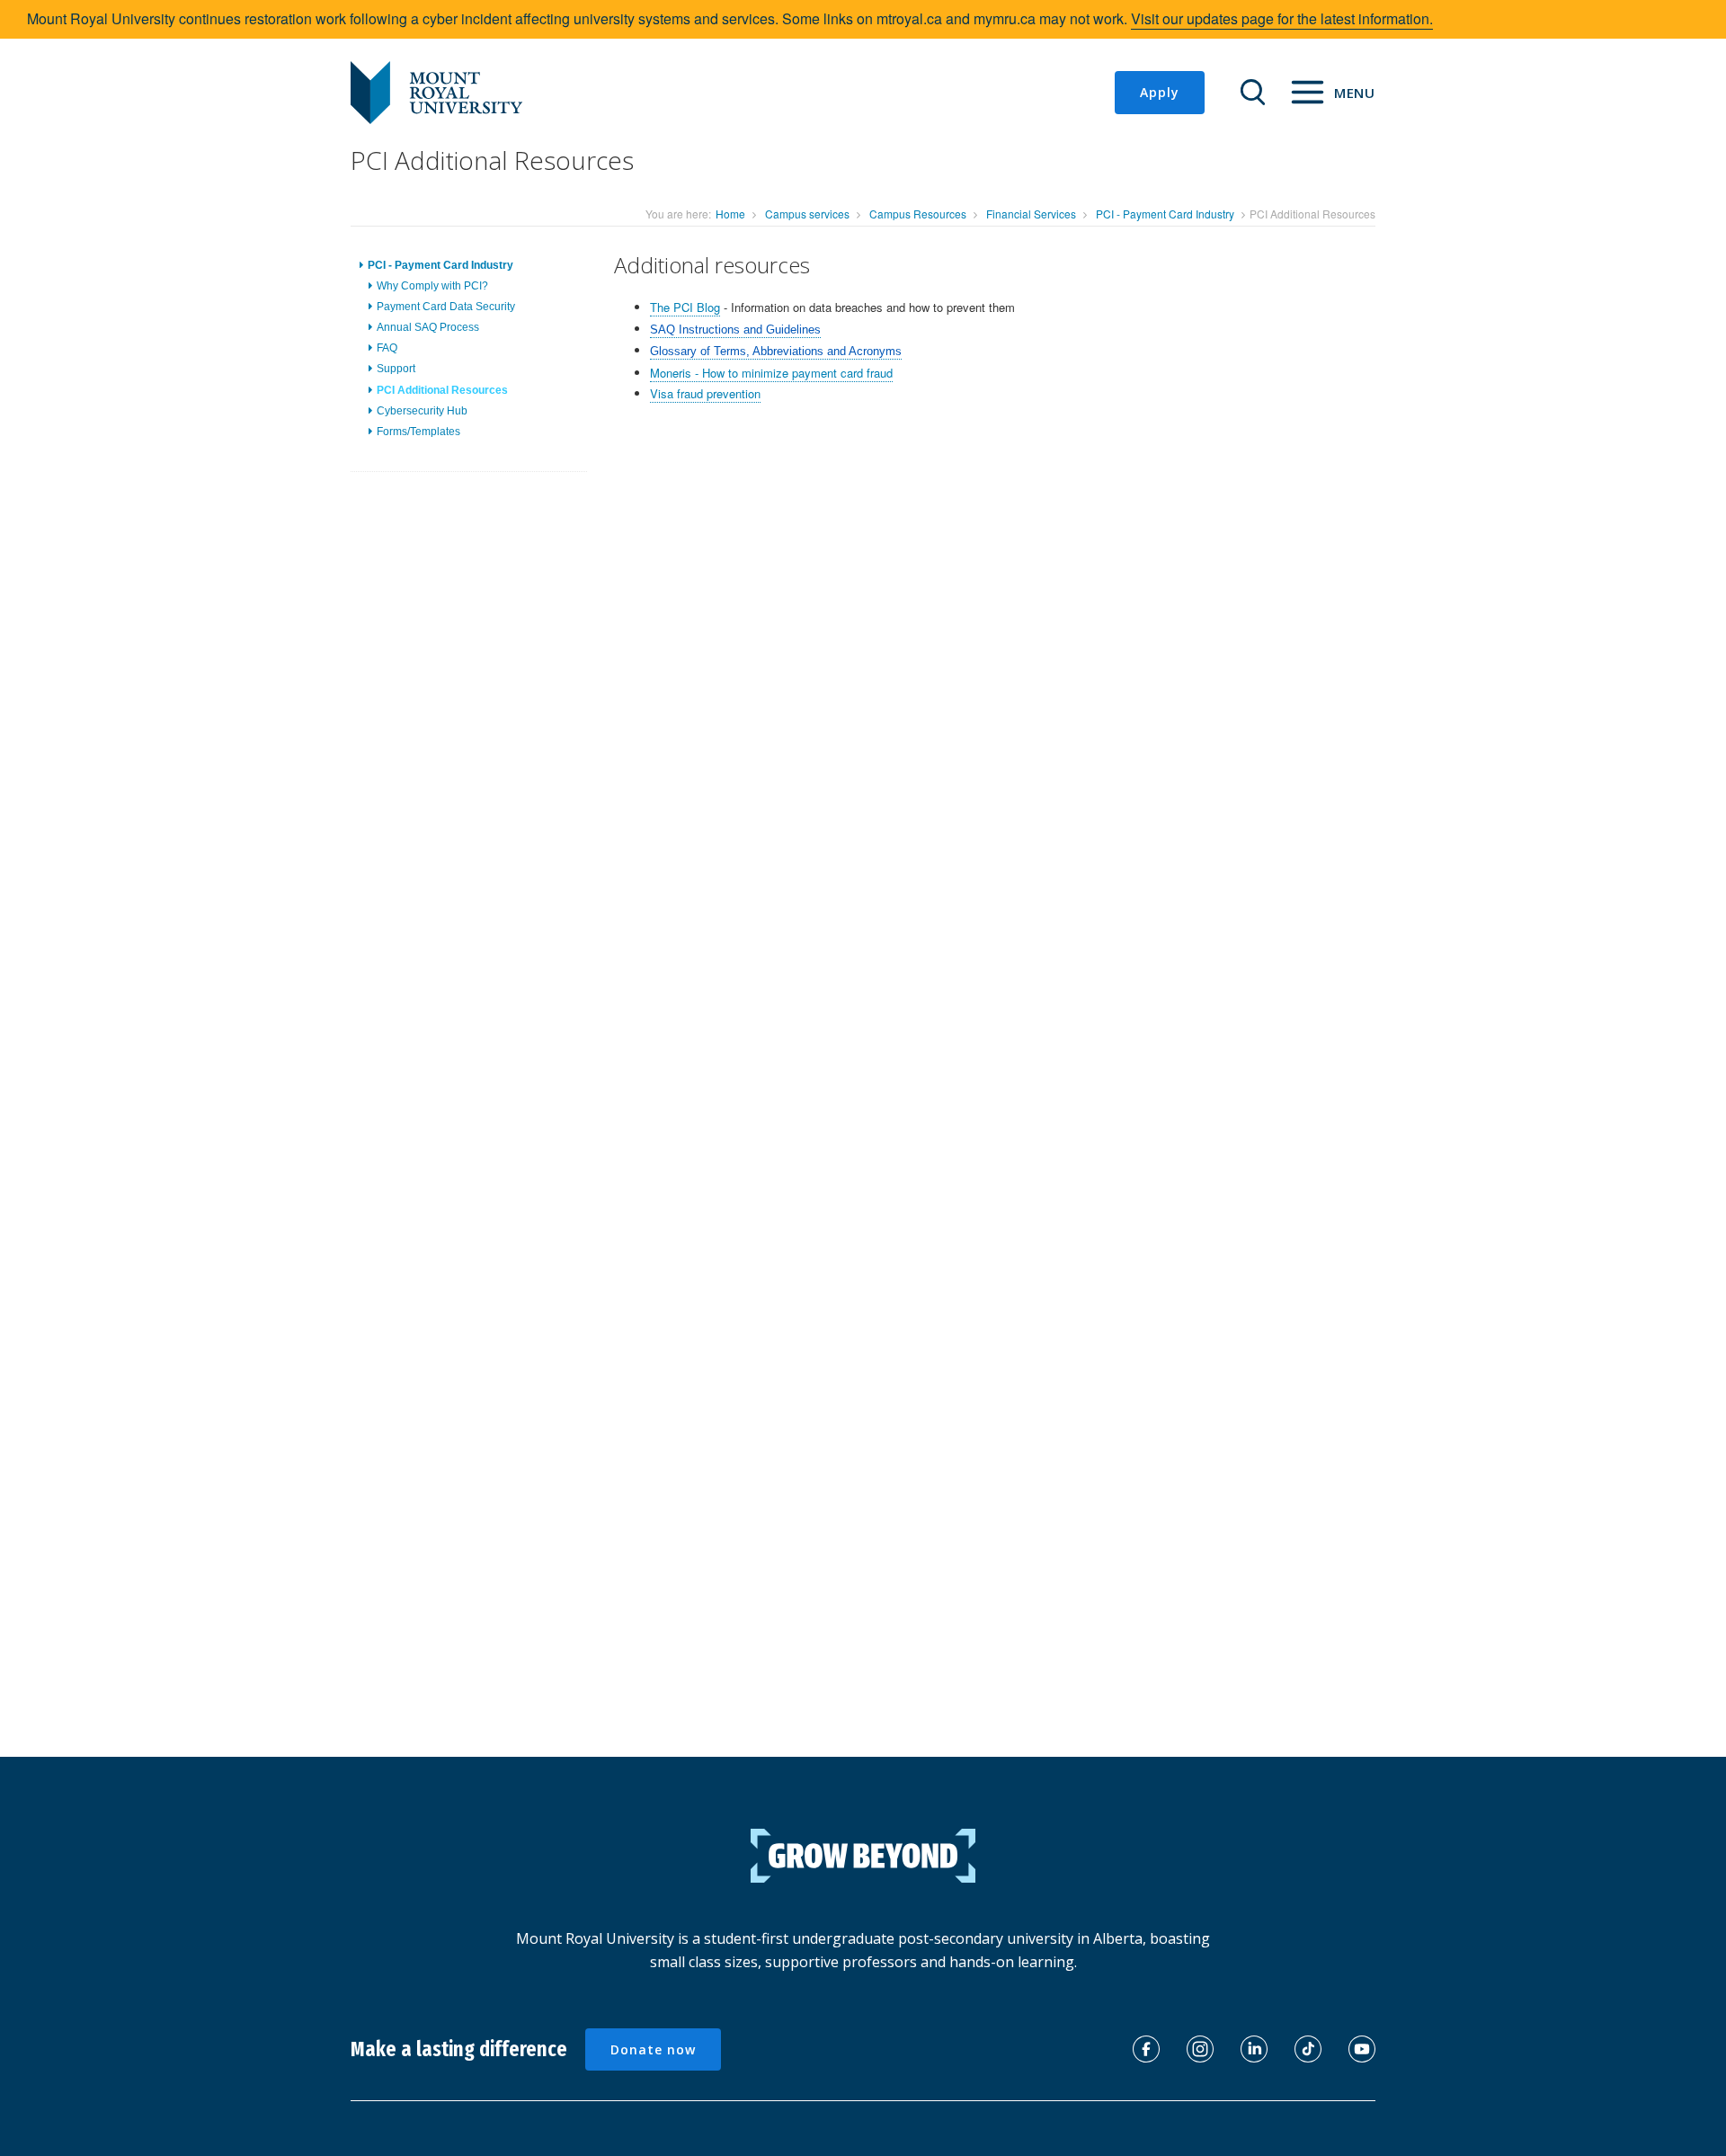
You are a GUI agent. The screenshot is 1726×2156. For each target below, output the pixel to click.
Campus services (807, 214)
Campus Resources (918, 214)
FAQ (387, 348)
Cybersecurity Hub (422, 411)
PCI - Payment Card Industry (1165, 214)
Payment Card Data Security (446, 307)
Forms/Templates (418, 432)
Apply (1160, 92)
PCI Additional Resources (442, 390)
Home (730, 214)
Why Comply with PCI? (432, 286)
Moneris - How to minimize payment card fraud (771, 373)
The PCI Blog (685, 307)
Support (396, 369)
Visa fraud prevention (705, 393)
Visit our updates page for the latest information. (1282, 18)
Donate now (653, 2049)
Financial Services (1031, 214)
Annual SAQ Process (428, 327)
